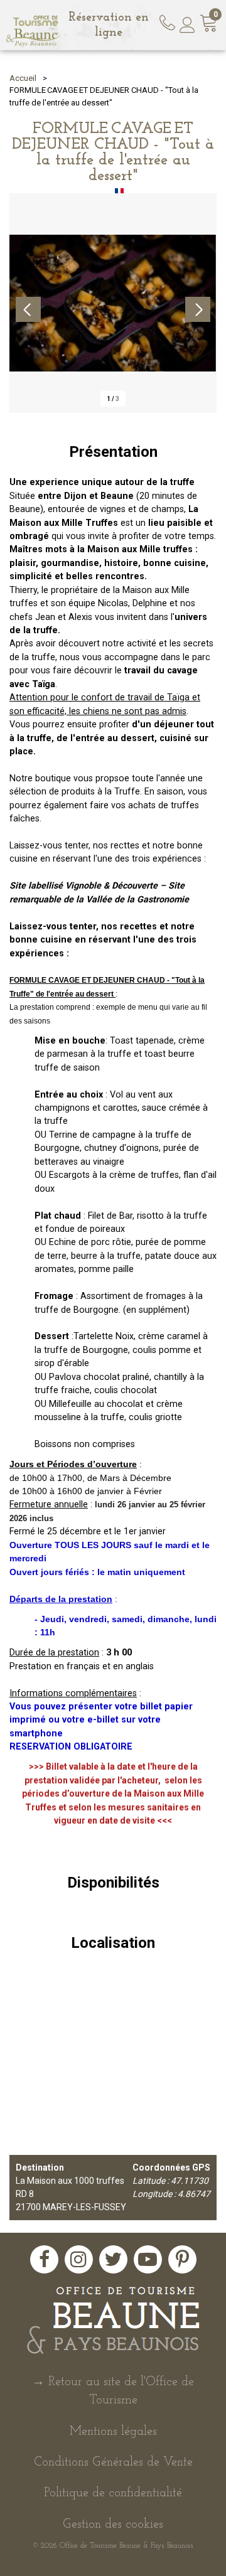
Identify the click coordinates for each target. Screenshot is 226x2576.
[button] (209, 25)
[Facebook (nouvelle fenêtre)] (44, 2259)
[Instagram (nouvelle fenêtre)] (79, 2259)
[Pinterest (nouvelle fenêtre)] (182, 2259)
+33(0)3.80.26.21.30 (169, 21)
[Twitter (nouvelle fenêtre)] (113, 2259)
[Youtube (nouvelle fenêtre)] (148, 2259)
